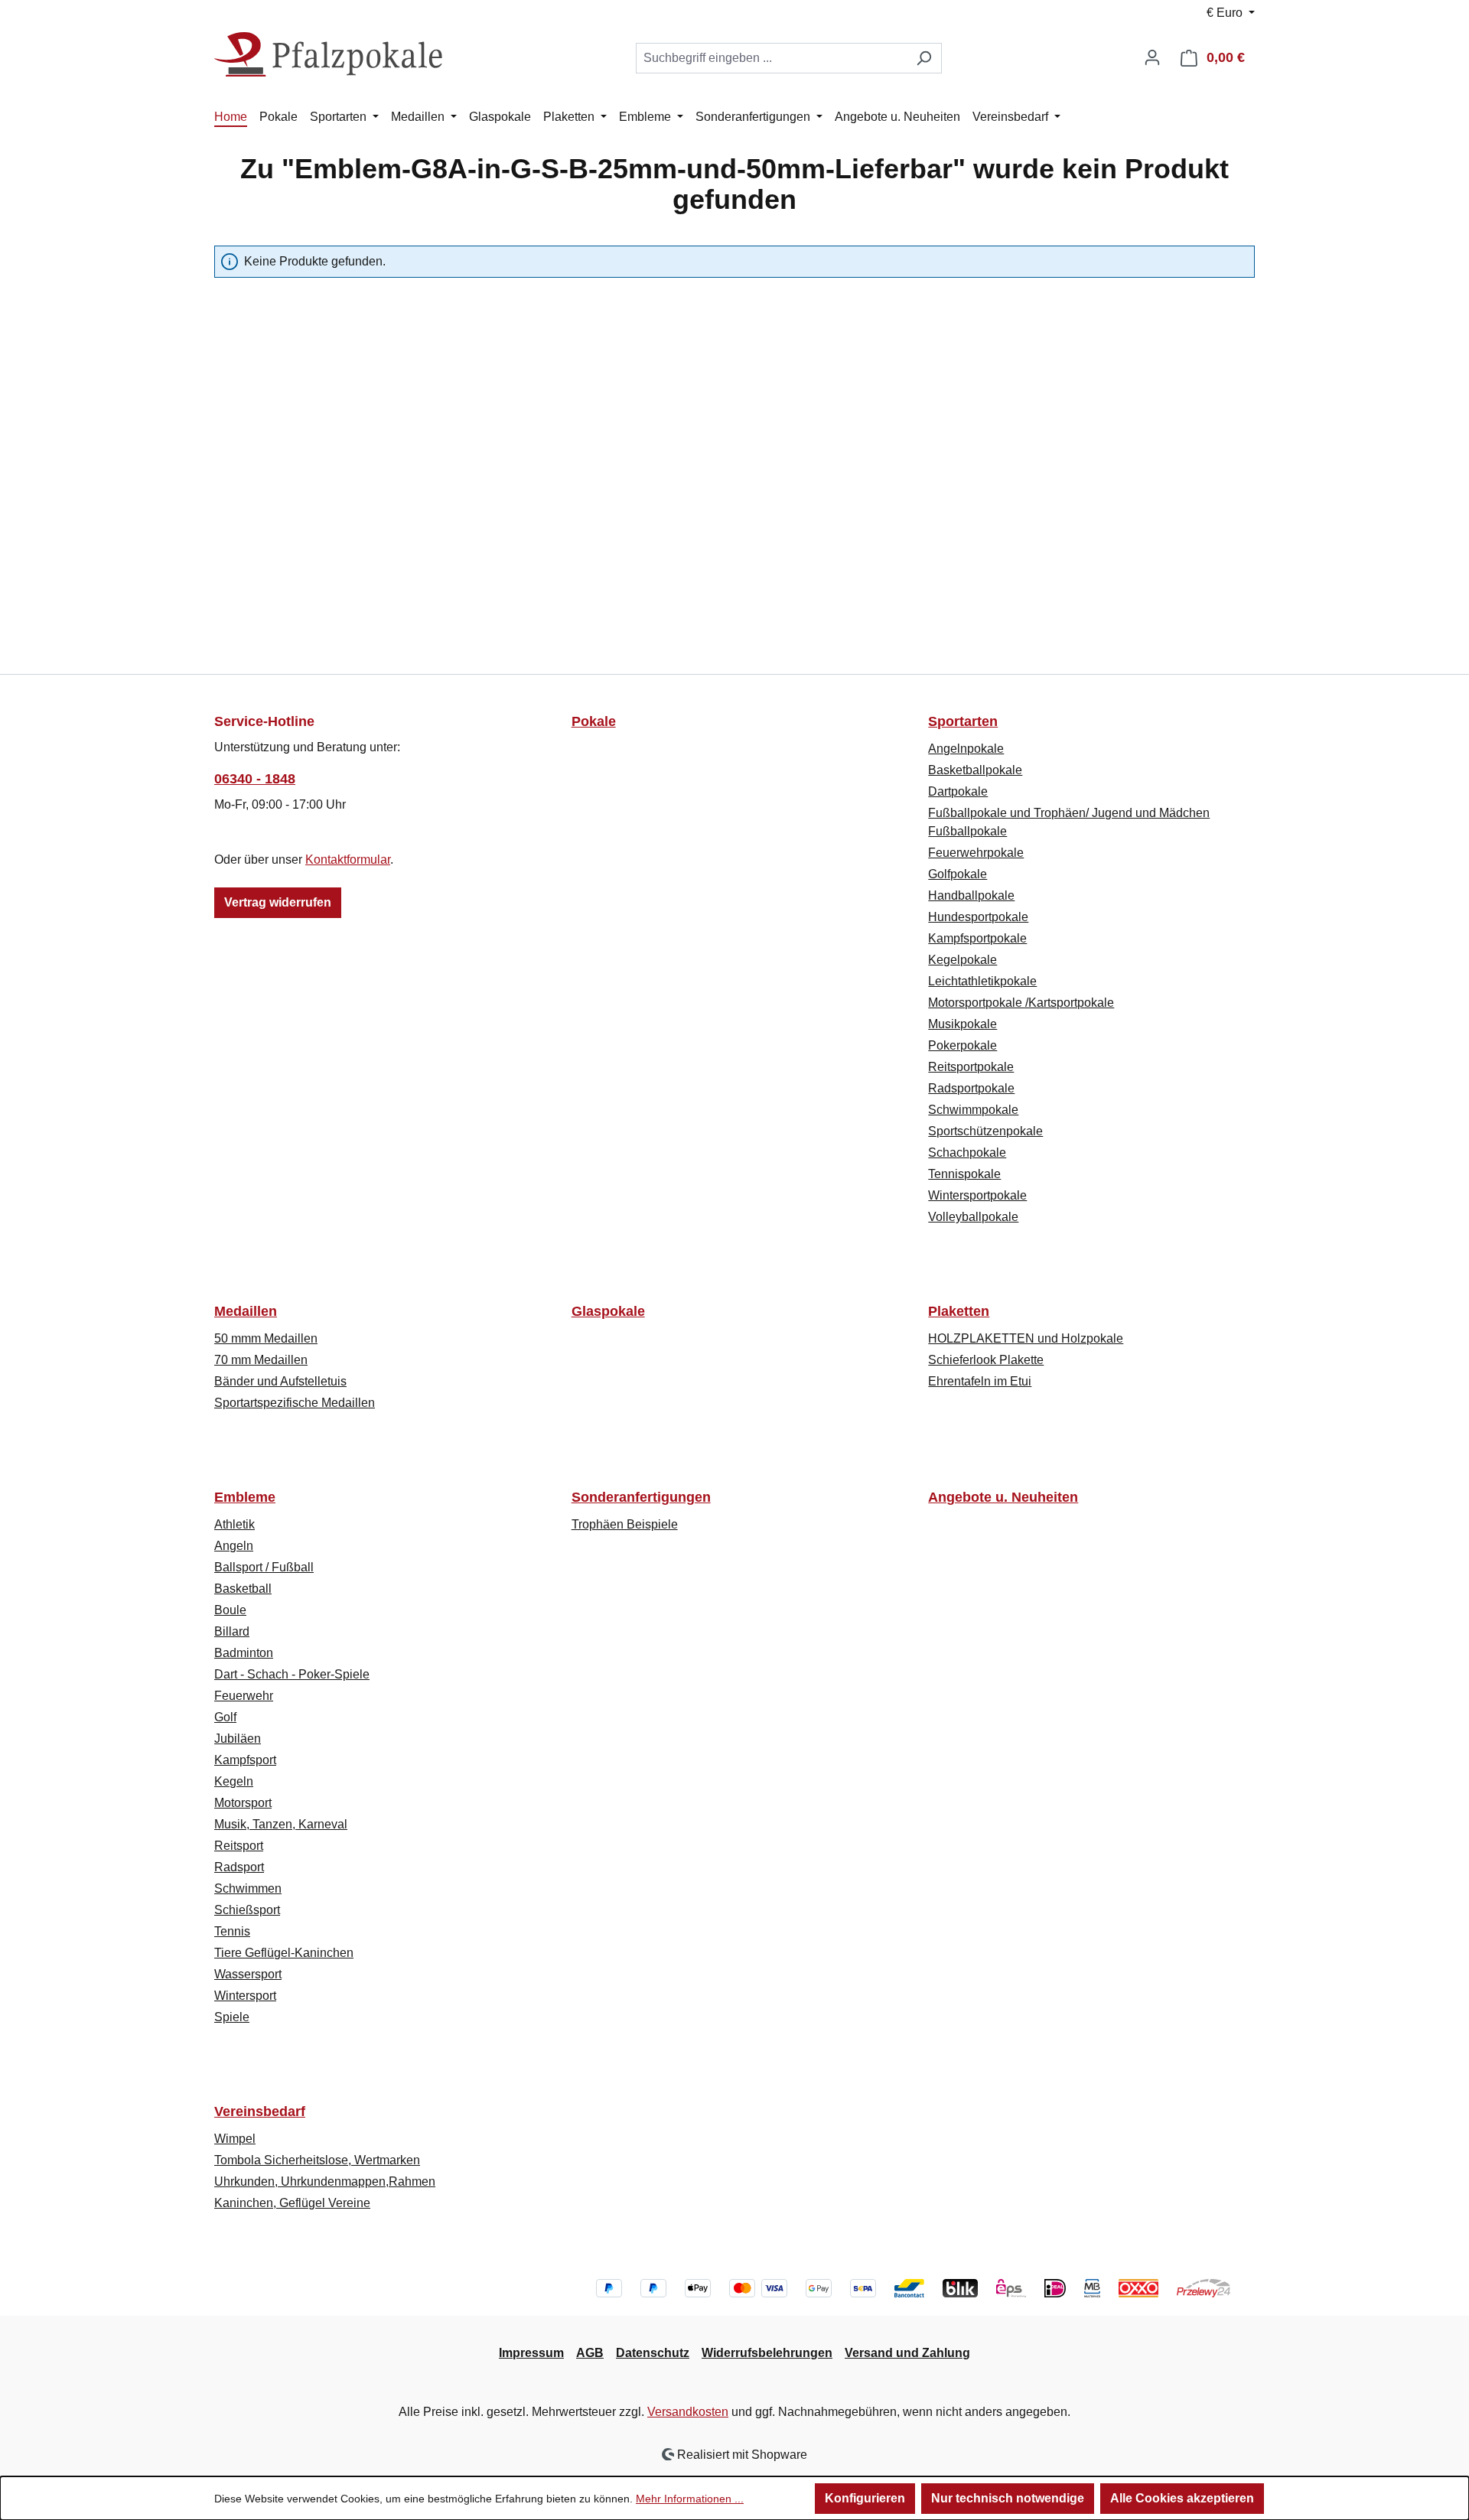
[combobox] (771, 58)
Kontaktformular (348, 860)
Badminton (244, 1653)
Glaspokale (608, 1311)
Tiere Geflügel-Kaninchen (284, 1953)
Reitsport (239, 1846)
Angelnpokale (966, 749)
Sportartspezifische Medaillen (295, 1403)
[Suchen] (924, 58)
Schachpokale (967, 1153)
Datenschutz (653, 2353)
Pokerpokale (963, 1045)
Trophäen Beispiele (625, 1524)
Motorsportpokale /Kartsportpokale (1021, 1003)
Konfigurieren (865, 2498)
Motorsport (243, 1803)
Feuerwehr (244, 1696)
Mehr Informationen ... (690, 2499)
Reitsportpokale (971, 1067)
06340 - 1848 (255, 779)
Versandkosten (688, 2412)
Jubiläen (238, 1739)
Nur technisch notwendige (1008, 2498)
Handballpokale (971, 895)
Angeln (234, 1546)
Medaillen (246, 1311)
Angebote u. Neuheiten (1003, 1497)
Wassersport (248, 1974)
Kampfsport (245, 1760)
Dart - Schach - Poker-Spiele (292, 1674)
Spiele (232, 2017)
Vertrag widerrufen (278, 902)
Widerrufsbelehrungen (767, 2353)
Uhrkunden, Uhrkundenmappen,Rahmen (325, 2181)
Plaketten (959, 1311)
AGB (590, 2353)
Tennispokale (964, 1174)
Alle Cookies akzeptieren (1182, 2498)
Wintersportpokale (977, 1195)
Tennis (232, 1931)
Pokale (594, 721)
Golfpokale (958, 874)
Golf (225, 1717)
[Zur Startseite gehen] (329, 55)
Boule (230, 1610)
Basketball (243, 1589)
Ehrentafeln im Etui (980, 1381)
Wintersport (245, 1996)
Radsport (239, 1867)
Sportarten (963, 721)
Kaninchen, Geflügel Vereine (292, 2203)
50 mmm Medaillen (266, 1338)
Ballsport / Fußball (264, 1567)
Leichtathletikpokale (982, 981)
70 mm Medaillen (261, 1360)
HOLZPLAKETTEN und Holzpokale (1026, 1338)
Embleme (245, 1497)
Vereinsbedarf (260, 2111)
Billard (232, 1631)
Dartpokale (958, 791)
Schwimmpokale (973, 1110)
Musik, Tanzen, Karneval (281, 1824)
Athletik (235, 1524)
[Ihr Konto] (1152, 57)
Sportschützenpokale (985, 1131)
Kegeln (234, 1781)
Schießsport (247, 1910)
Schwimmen (248, 1888)
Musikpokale (963, 1024)
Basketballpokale (975, 770)
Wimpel (235, 2139)
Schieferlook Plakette (986, 1360)
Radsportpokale (971, 1088)
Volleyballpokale (973, 1217)
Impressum (531, 2353)
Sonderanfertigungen (641, 1497)
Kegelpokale (963, 960)
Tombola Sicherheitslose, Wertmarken (317, 2160)
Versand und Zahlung (907, 2353)
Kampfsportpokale (977, 938)
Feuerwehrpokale (976, 853)
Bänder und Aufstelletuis (280, 1381)
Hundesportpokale (978, 917)
